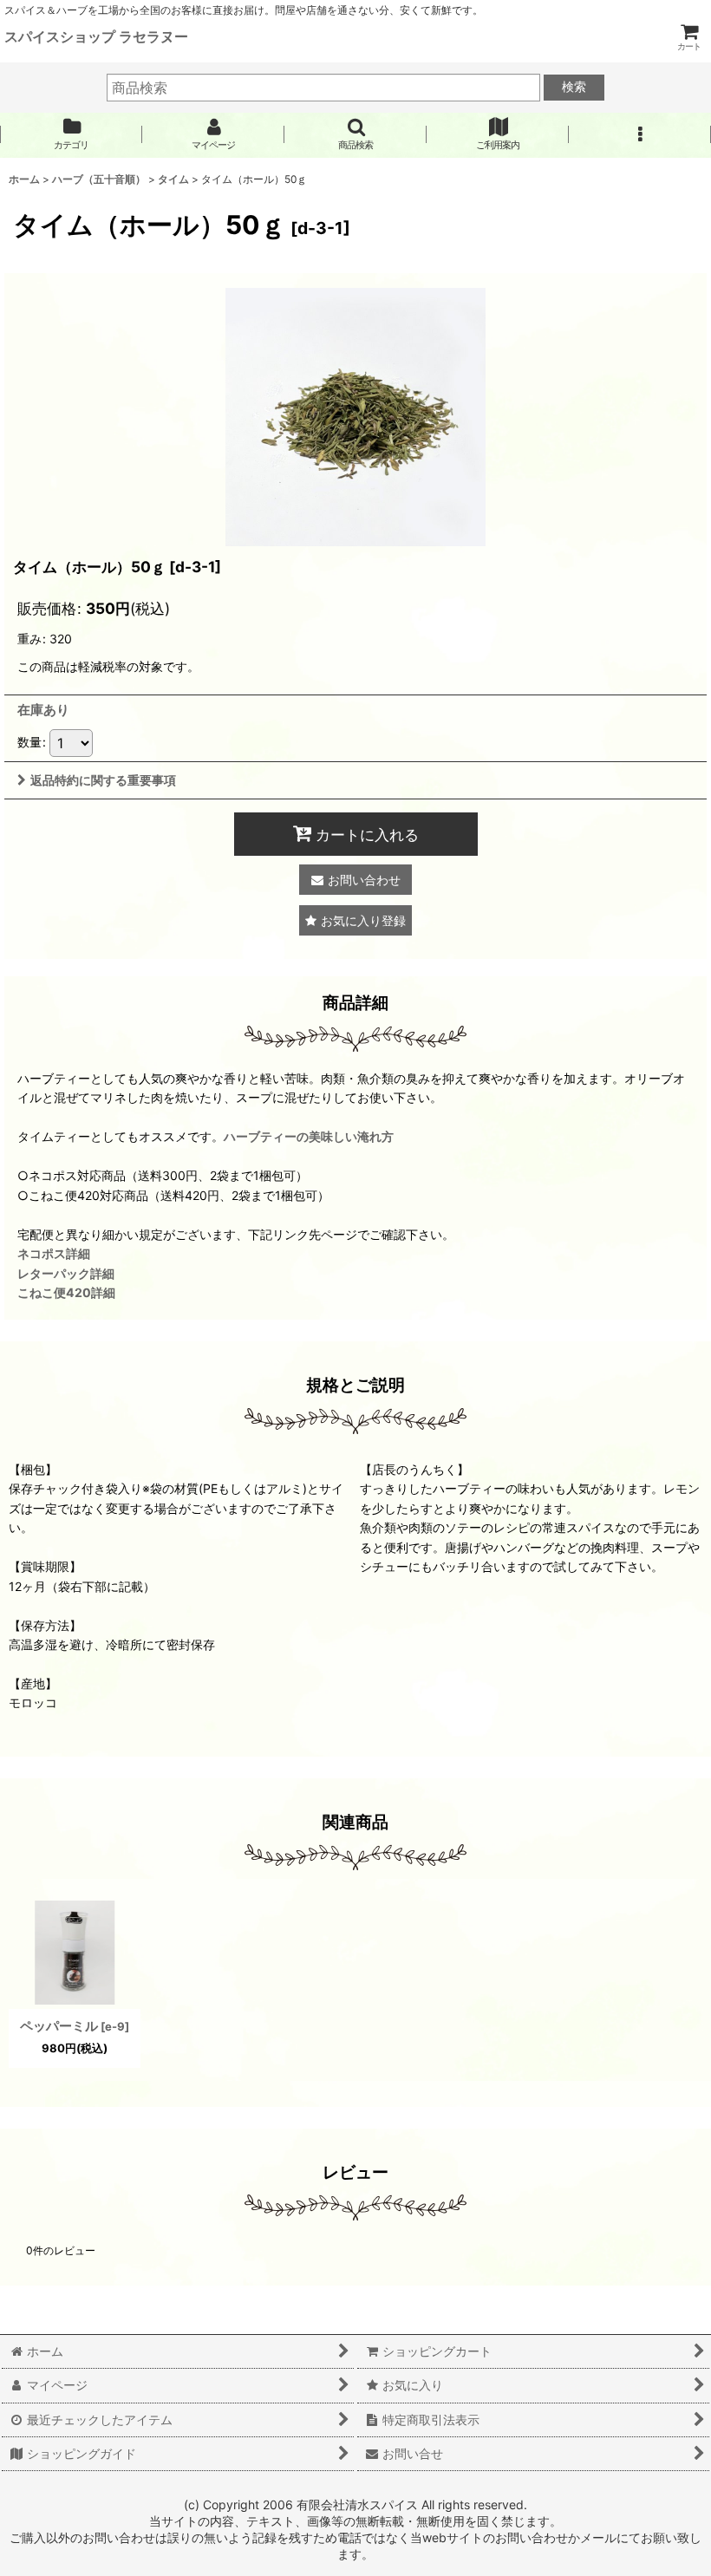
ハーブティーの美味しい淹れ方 (309, 1136)
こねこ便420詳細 (66, 1292)
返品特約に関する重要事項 (103, 780)
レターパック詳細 (66, 1273)
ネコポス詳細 (54, 1253)
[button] (355, 134)
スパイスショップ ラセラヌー (96, 36)
